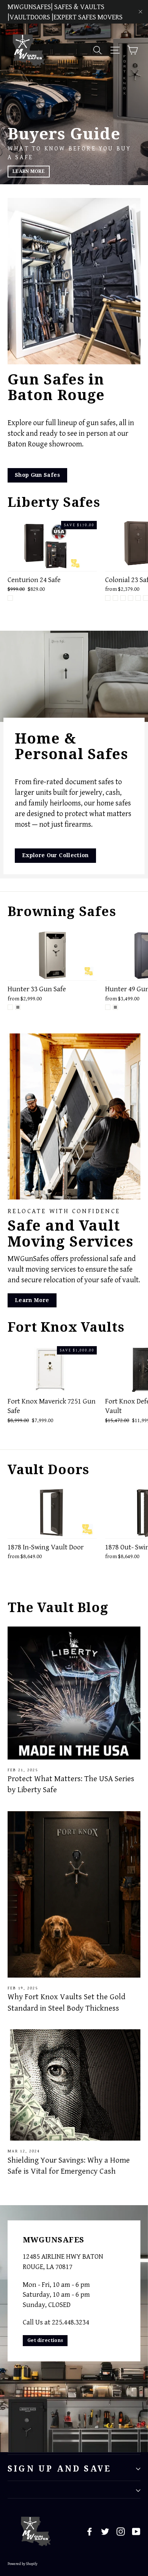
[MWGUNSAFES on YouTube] (136, 2532)
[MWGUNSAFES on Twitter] (105, 2532)
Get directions (45, 2340)
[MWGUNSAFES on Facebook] (90, 2532)
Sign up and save (59, 2469)
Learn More (30, 171)
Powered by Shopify (23, 2564)
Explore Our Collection (55, 855)
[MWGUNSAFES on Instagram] (121, 2532)
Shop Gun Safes (37, 475)
